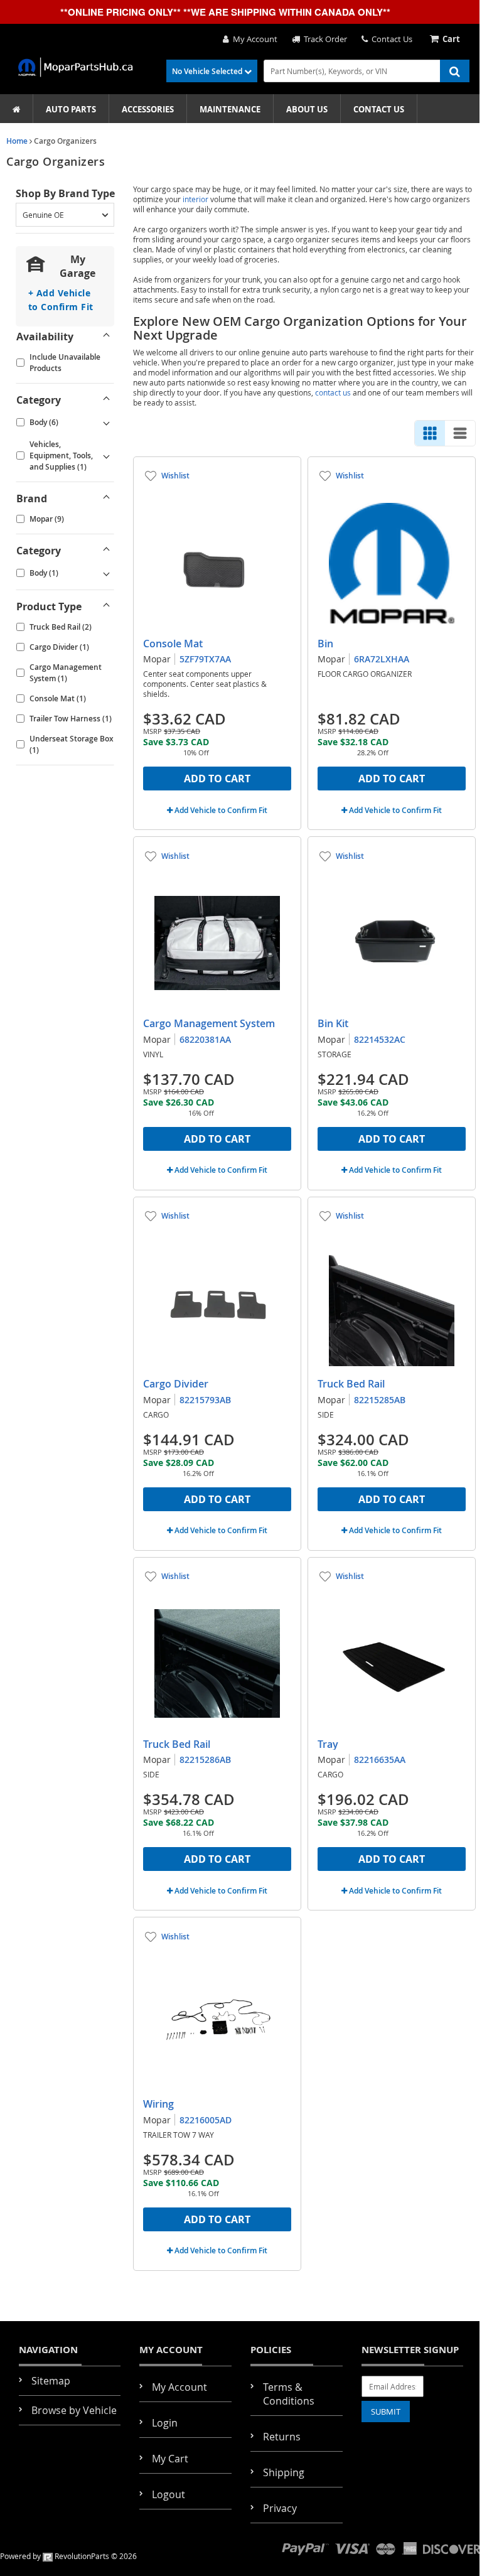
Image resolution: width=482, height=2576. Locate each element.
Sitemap (51, 2381)
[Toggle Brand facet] (106, 498)
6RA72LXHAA (382, 659)
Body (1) (44, 573)
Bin (325, 644)
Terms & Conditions (289, 2394)
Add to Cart (217, 779)
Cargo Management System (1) (66, 673)
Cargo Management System (209, 1023)
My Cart (170, 2459)
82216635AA (380, 1760)
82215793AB (205, 1400)
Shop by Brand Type (65, 193)
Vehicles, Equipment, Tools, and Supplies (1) (61, 455)
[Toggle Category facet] (106, 400)
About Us (307, 109)
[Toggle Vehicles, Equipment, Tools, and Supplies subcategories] (106, 456)
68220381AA (205, 1039)
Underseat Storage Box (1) (72, 744)
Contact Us (390, 39)
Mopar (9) (47, 519)
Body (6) (44, 422)
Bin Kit (333, 1023)
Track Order (324, 39)
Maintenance (230, 109)
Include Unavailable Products (65, 363)
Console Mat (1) (58, 698)
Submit (386, 2412)
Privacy (280, 2508)
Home (17, 141)
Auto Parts (71, 109)
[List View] (460, 433)
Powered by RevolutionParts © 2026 (68, 2556)
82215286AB (205, 1760)
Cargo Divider (176, 1384)
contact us (333, 392)
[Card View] (430, 433)
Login (165, 2423)
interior (195, 199)
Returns (282, 2437)
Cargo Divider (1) (59, 647)
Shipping (284, 2472)
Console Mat (173, 644)
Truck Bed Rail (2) (61, 627)
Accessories (148, 109)
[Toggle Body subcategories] (106, 423)
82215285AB (380, 1400)
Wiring (158, 2104)
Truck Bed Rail (351, 1384)
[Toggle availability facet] (106, 337)
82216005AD (206, 2120)
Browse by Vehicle (74, 2410)
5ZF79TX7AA (205, 659)
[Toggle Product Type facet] (106, 606)
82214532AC (380, 1039)
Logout (169, 2494)
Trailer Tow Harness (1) (71, 719)
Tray (328, 1744)
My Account (253, 39)
